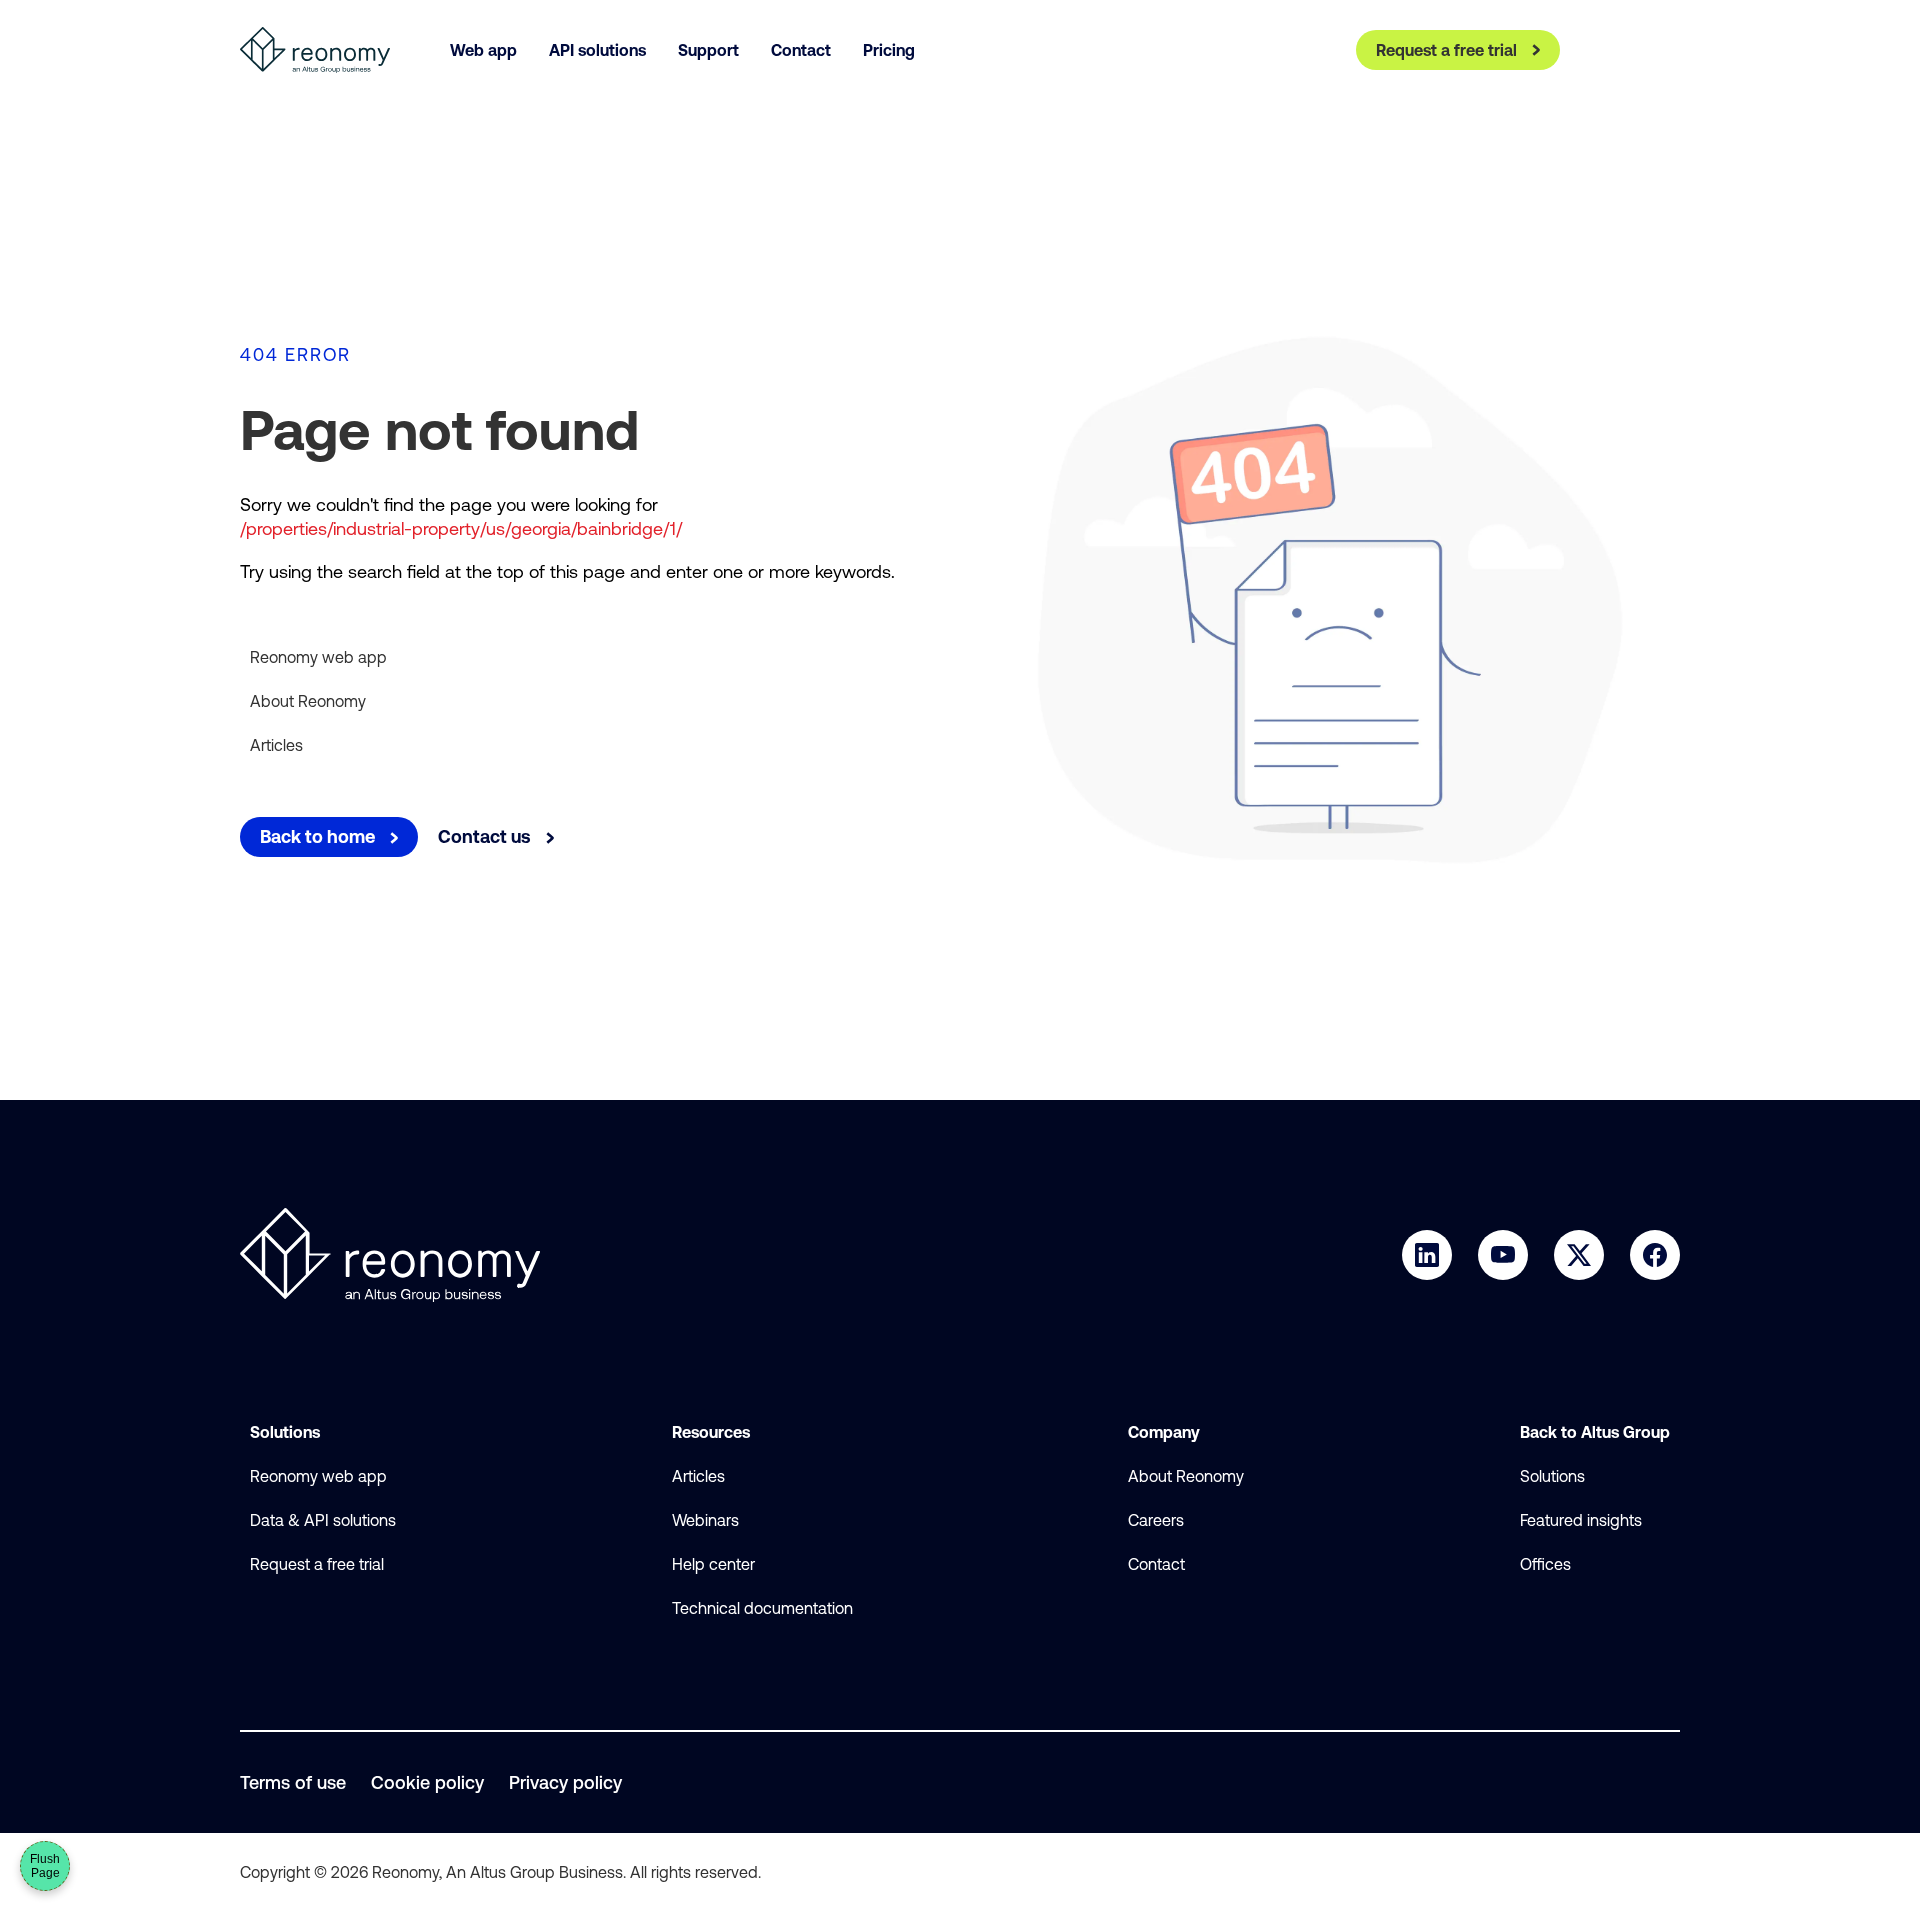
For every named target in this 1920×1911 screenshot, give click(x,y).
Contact (1156, 1564)
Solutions (1552, 1476)
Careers (1156, 1520)
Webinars (705, 1520)
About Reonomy (308, 701)
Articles (276, 745)
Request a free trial (317, 1564)
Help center (713, 1564)
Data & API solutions (323, 1520)
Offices (1545, 1564)
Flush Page (45, 1866)
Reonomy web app (318, 657)
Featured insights (1581, 1520)
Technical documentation (762, 1608)
